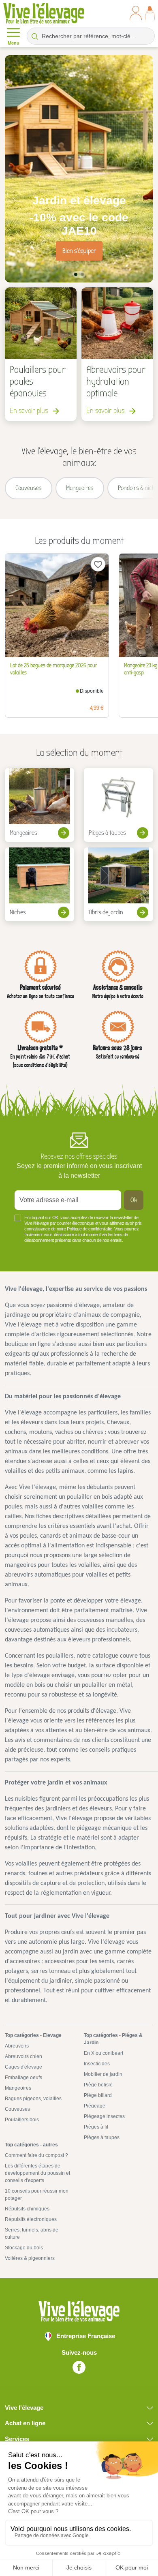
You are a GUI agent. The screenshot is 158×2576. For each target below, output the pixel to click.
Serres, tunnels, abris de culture (32, 2234)
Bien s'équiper (79, 251)
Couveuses (17, 2109)
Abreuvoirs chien (23, 2056)
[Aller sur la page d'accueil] (44, 13)
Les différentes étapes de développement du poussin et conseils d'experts (37, 2173)
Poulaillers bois (22, 2120)
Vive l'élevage (24, 2408)
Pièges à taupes (102, 2137)
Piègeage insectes (104, 2116)
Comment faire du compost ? (36, 2155)
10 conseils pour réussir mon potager (37, 2195)
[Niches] (39, 884)
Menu (14, 43)
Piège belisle (98, 2085)
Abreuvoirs (17, 2046)
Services (17, 2439)
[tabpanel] (79, 169)
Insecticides (97, 2064)
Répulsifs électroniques (31, 2219)
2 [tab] (82, 274)
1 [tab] (76, 274)
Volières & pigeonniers (30, 2258)
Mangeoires (18, 2088)
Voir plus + (28, 1252)
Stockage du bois (24, 2248)
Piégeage (95, 2106)
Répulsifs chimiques (27, 2209)
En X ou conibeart (104, 2053)
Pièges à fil (96, 2127)
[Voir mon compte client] (136, 13)
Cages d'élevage (23, 2067)
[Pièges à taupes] (118, 805)
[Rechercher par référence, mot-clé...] (35, 36)
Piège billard (98, 2095)
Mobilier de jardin (103, 2074)
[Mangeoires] (39, 805)
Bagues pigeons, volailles (33, 2099)
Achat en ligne (25, 2423)
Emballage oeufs (23, 2077)
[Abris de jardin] (118, 884)
